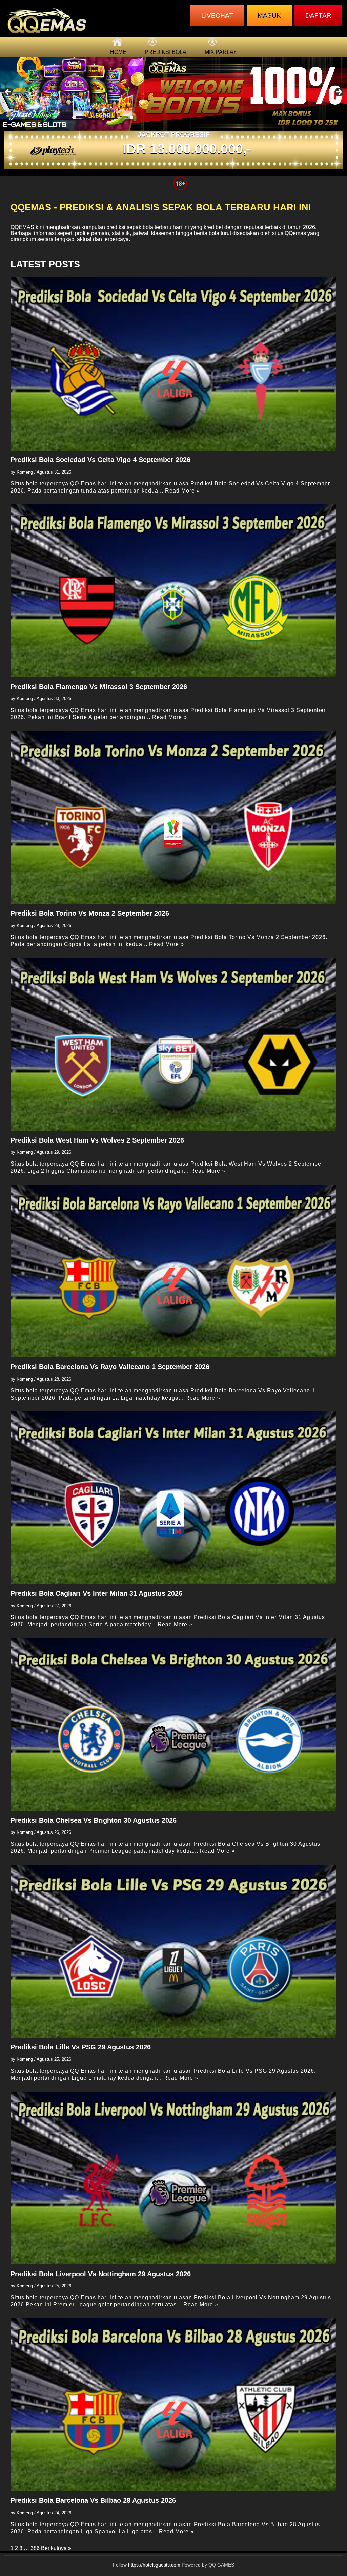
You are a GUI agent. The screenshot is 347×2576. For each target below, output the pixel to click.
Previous (8, 92)
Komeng (25, 472)
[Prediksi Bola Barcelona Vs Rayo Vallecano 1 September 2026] (174, 1271)
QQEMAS (22, 227)
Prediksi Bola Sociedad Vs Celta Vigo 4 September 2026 (100, 460)
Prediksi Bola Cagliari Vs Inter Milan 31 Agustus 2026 (96, 1593)
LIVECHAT (217, 15)
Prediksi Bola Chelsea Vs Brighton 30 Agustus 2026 (94, 1820)
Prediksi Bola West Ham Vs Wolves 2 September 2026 (97, 1140)
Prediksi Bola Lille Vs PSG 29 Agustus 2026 (81, 2047)
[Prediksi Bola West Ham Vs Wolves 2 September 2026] (174, 1044)
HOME (118, 52)
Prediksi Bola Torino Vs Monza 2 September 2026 (90, 913)
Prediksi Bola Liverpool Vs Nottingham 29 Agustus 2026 (101, 2274)
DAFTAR (318, 15)
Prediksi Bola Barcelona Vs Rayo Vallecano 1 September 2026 (110, 1367)
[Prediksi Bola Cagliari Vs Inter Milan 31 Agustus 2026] (174, 1498)
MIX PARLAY (221, 52)
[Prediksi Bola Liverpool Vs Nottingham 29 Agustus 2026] (174, 2178)
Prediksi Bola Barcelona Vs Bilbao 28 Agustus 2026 (93, 2500)
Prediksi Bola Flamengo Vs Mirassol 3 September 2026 (99, 687)
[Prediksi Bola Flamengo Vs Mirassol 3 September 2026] (174, 591)
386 (35, 2548)
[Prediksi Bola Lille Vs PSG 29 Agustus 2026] (174, 1951)
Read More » (182, 491)
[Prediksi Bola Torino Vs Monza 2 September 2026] (174, 817)
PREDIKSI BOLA (166, 52)
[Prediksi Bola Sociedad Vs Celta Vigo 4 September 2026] (174, 364)
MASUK (269, 15)
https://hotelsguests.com (154, 2565)
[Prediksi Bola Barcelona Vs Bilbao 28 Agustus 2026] (174, 2405)
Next (339, 92)
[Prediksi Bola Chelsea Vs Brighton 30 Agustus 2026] (174, 1724)
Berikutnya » (56, 2548)
